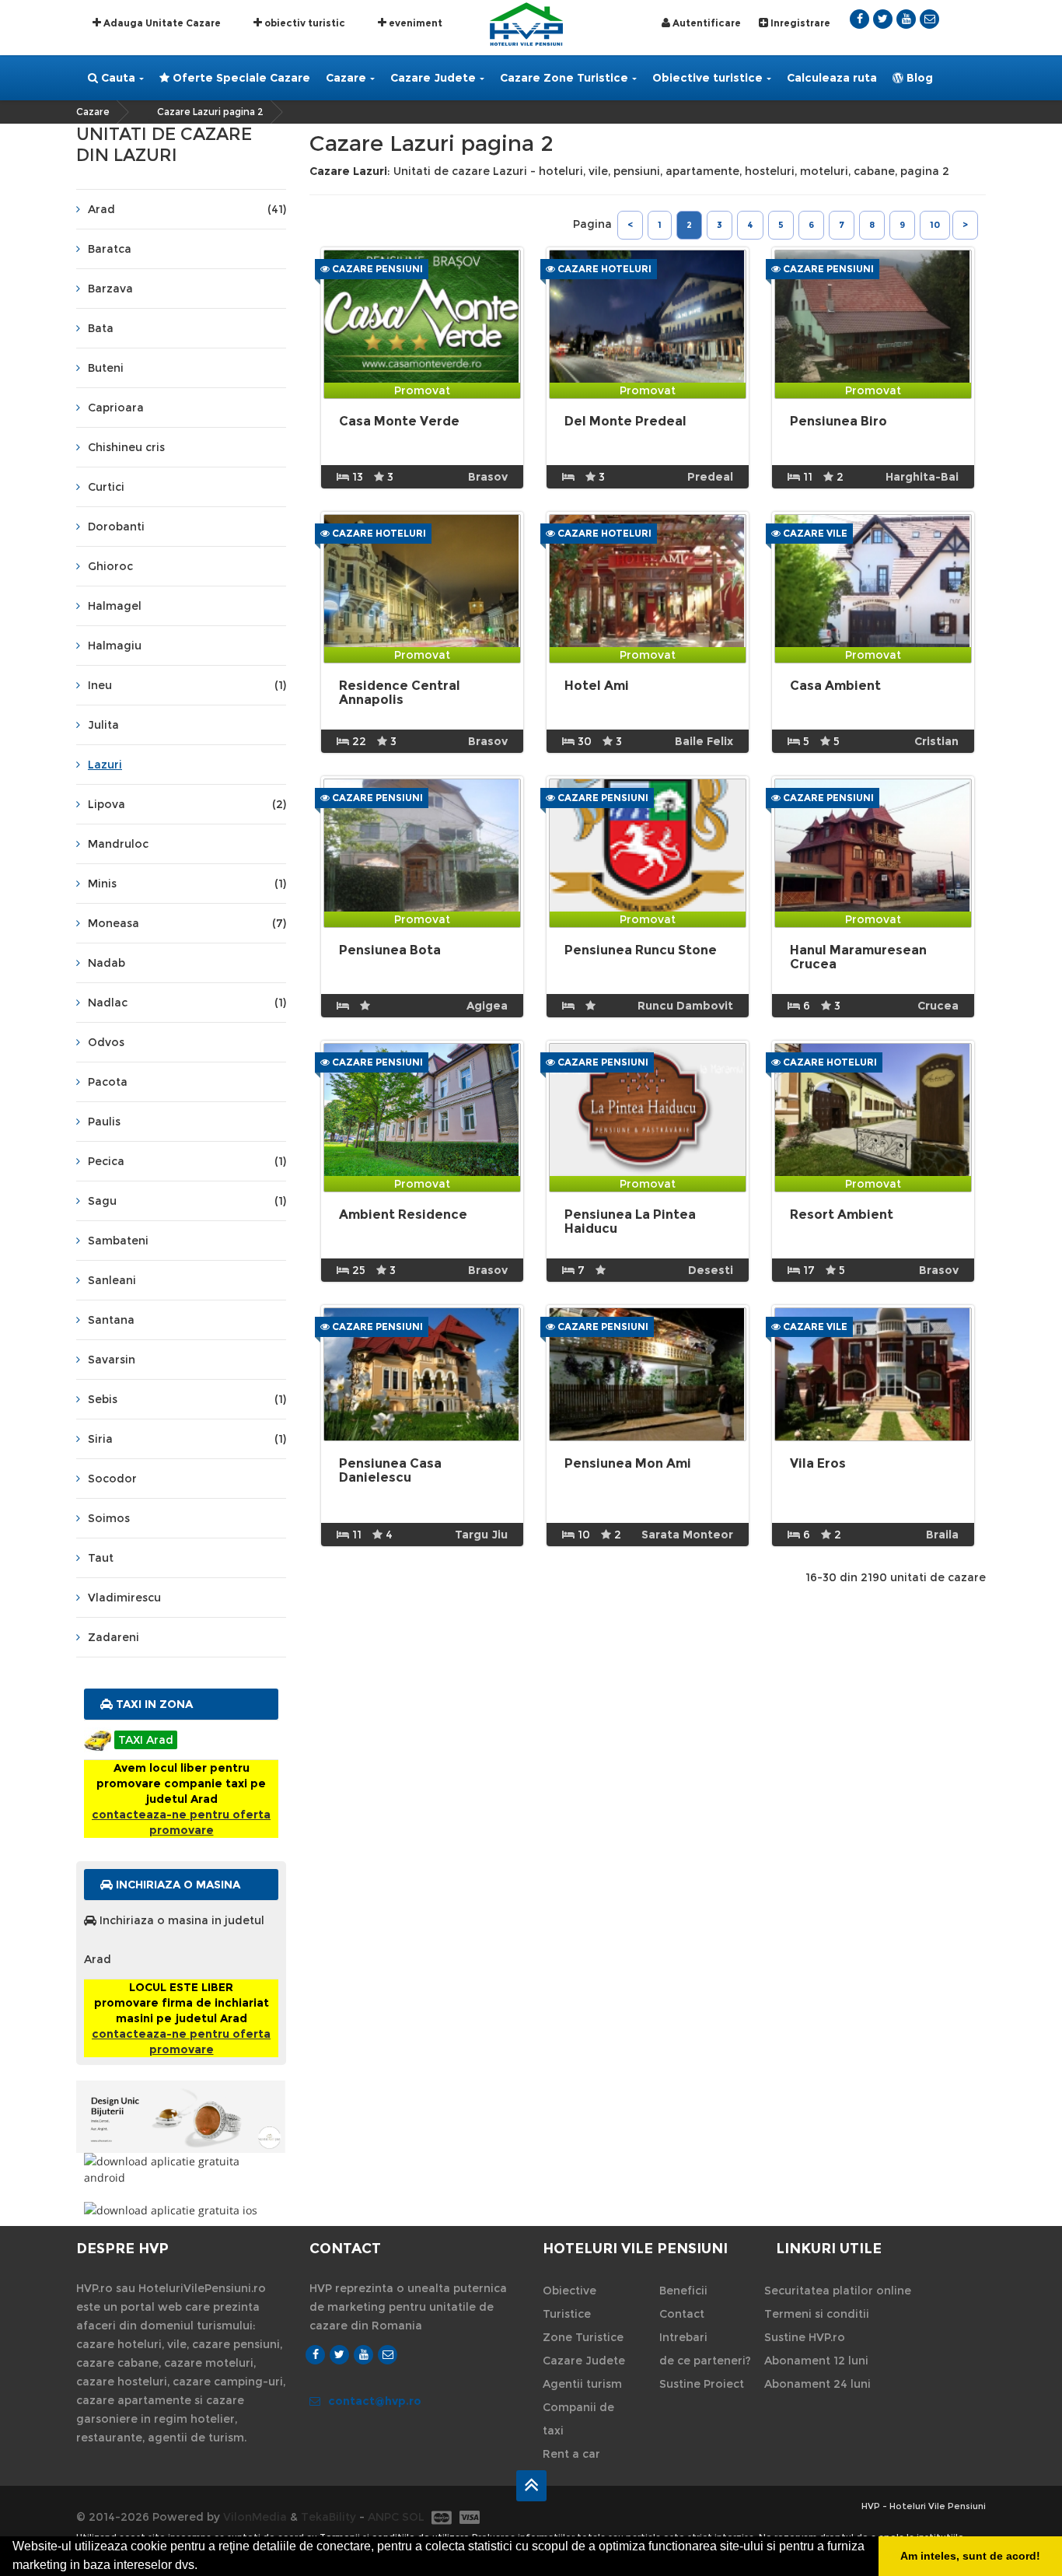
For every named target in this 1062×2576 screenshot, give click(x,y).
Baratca (110, 249)
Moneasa (187, 923)
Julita (103, 725)
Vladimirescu (124, 1598)
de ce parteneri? (705, 2361)
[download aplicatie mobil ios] (181, 2210)
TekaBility (328, 2517)
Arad (187, 209)
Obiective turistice (707, 78)
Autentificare (706, 23)
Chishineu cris (126, 447)
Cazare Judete (433, 78)
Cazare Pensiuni (376, 269)
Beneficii (683, 2291)
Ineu (187, 685)
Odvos (106, 1042)
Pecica (187, 1161)
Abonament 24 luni (817, 2384)
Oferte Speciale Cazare (240, 78)
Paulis (104, 1122)
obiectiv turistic (304, 23)
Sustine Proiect (702, 2384)
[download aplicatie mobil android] (181, 2169)
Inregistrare (799, 23)
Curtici (106, 487)
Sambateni (118, 1241)
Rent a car (571, 2454)
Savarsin (112, 1360)
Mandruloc (118, 844)
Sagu (187, 1201)
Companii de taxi (578, 2419)
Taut (101, 1558)
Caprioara (116, 408)
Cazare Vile (814, 533)
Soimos (109, 1518)
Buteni (106, 368)
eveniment (414, 23)
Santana (111, 1320)
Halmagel (115, 606)
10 (935, 225)
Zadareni (114, 1637)
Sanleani (112, 1280)
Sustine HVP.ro (805, 2337)
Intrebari (683, 2337)
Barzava (110, 289)
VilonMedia (255, 2517)
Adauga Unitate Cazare (161, 23)
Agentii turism (582, 2384)
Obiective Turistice (569, 2302)
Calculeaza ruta (832, 78)
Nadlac (187, 1003)
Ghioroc (110, 566)
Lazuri (105, 765)
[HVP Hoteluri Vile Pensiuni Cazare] (526, 23)
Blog (918, 78)
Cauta (117, 78)
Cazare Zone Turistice (564, 78)
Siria (187, 1439)
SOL (413, 2517)
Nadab (107, 963)
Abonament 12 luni (816, 2361)
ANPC (383, 2517)
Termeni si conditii (817, 2314)
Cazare (346, 78)
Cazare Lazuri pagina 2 (210, 112)
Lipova (187, 804)
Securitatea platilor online (838, 2291)
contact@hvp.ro (375, 2401)
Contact (682, 2314)
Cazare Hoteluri (603, 269)
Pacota (108, 1082)
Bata (101, 328)
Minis (187, 884)
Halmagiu (115, 646)
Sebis (187, 1399)
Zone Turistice (583, 2337)
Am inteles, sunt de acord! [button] (970, 2556)
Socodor (112, 1479)
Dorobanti (116, 527)
